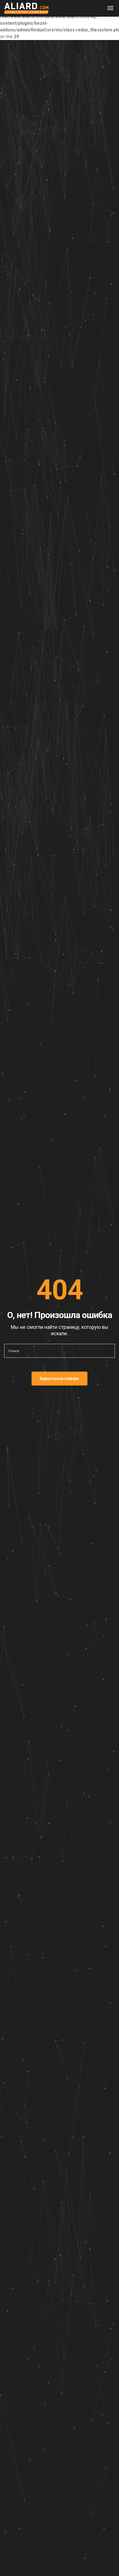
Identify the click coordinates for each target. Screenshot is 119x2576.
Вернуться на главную (59, 1379)
